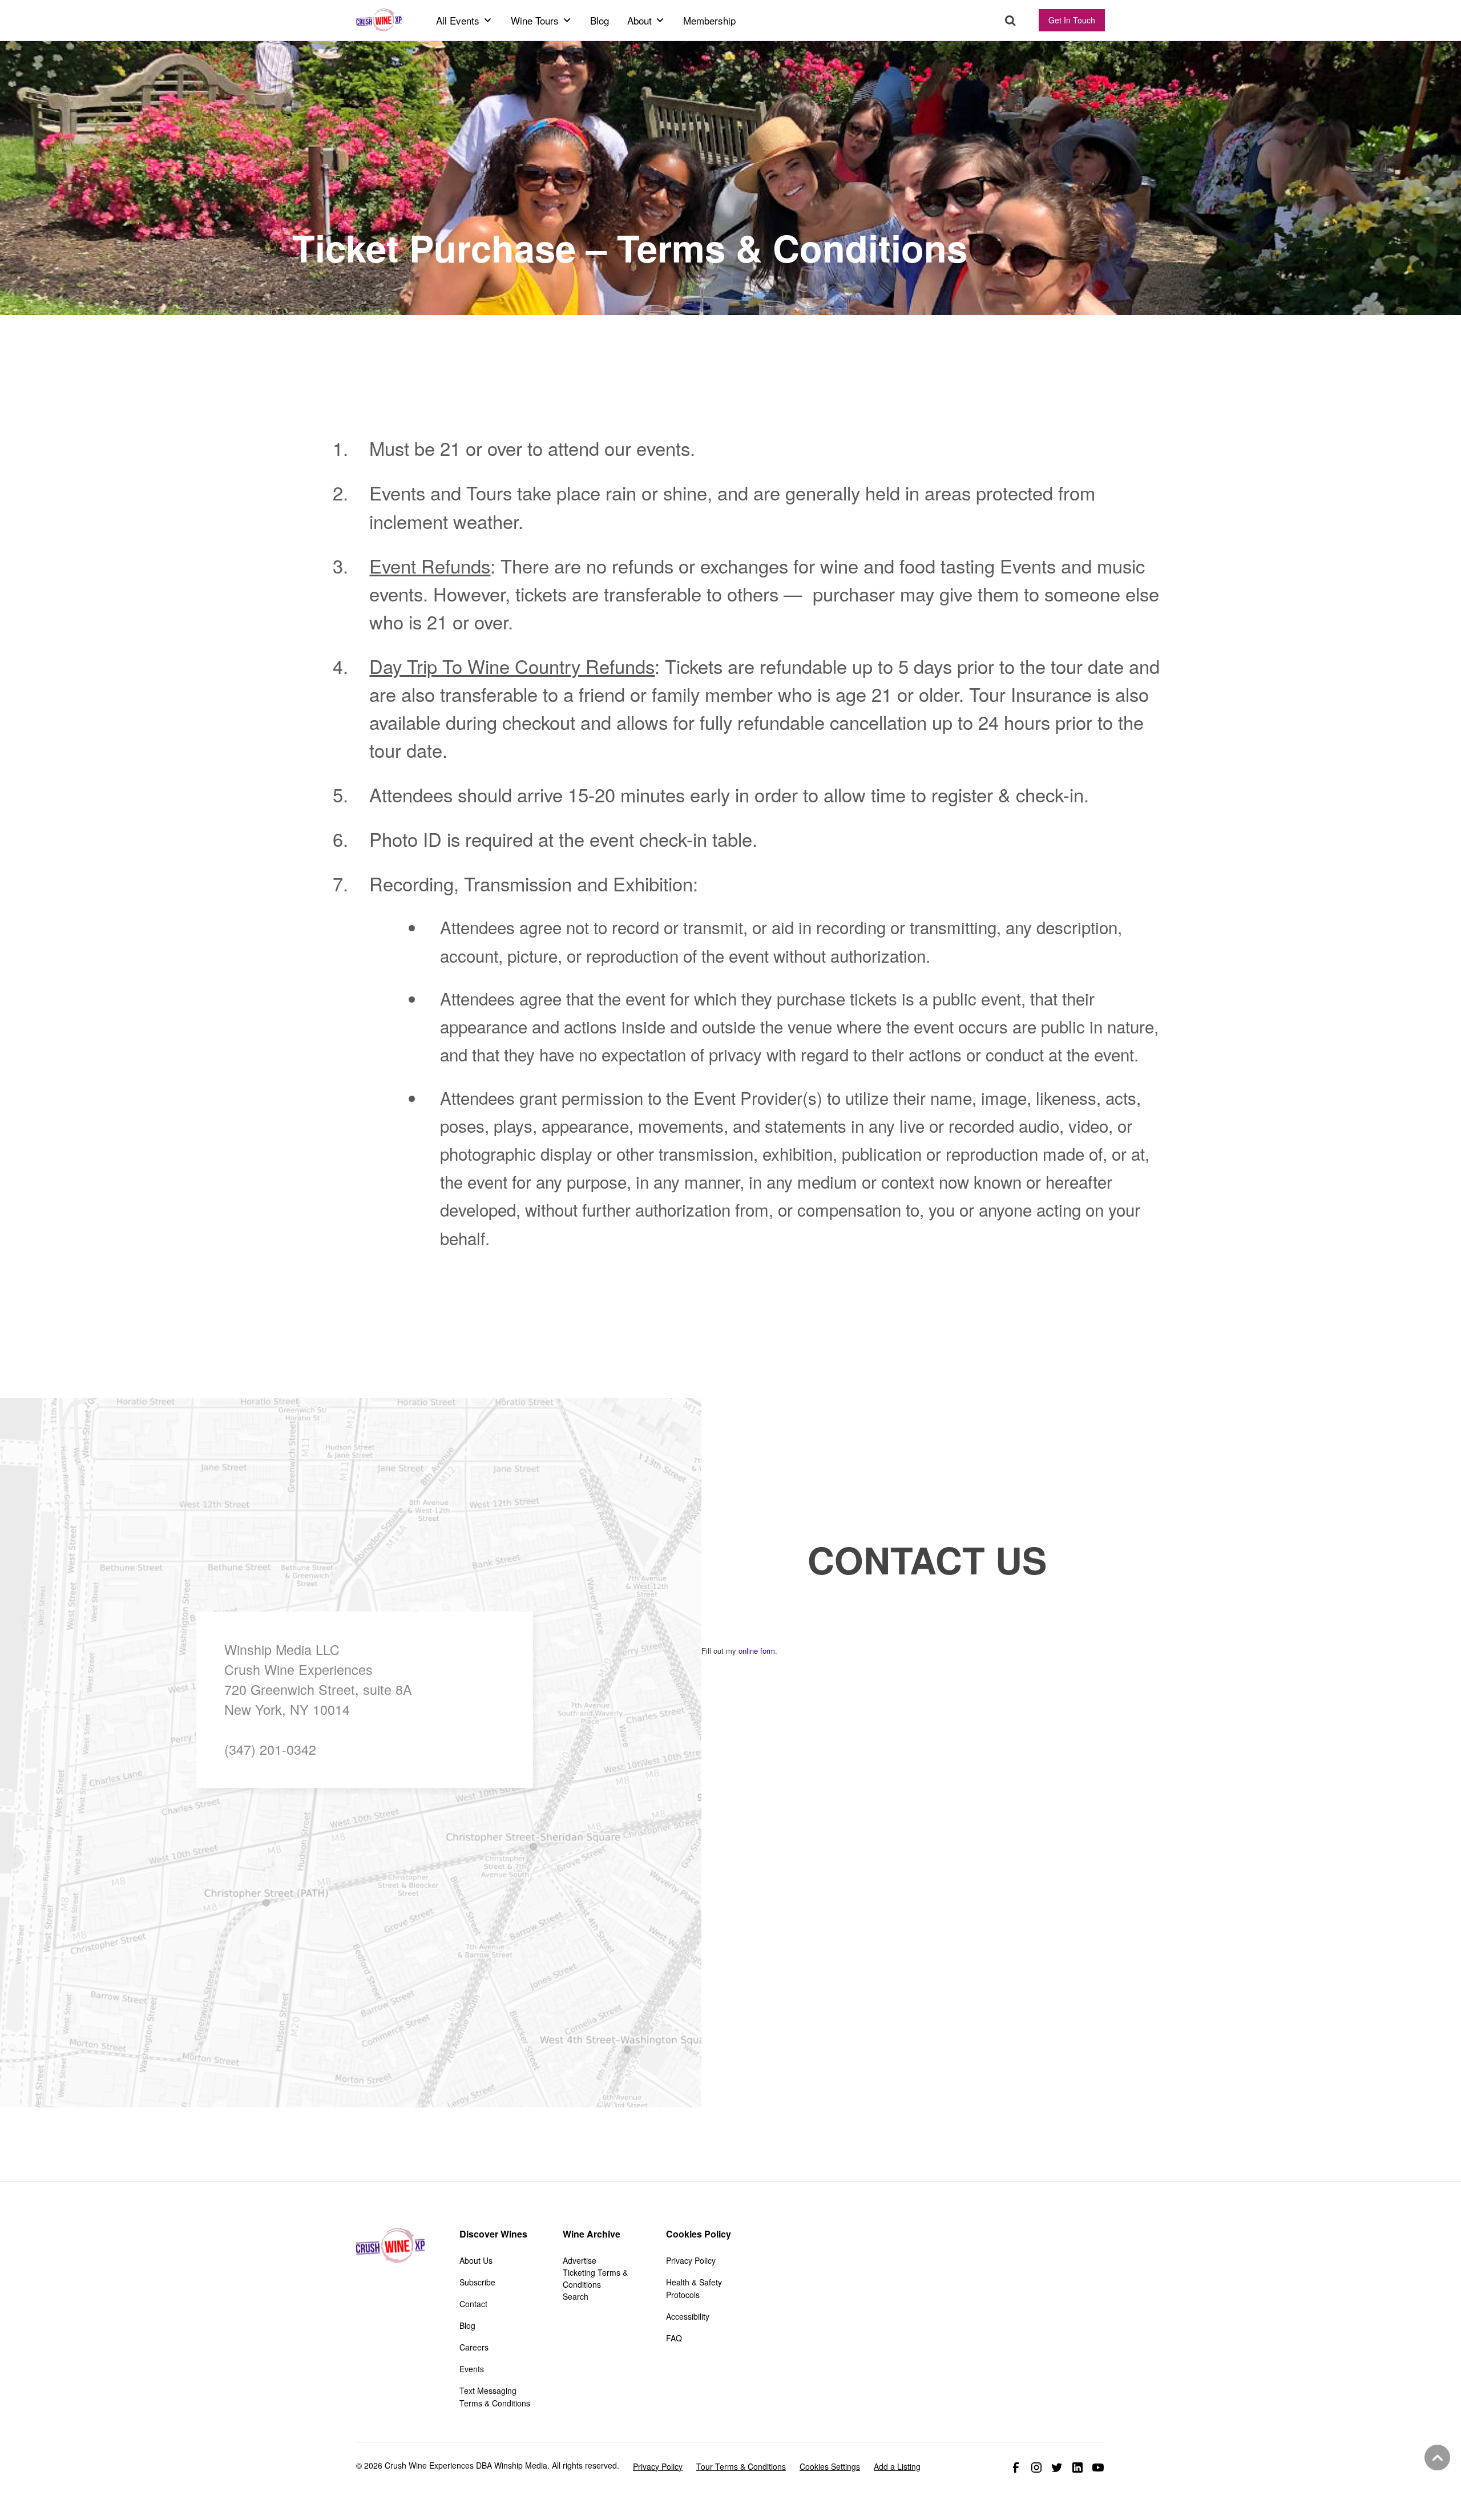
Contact (473, 2304)
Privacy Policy (691, 2260)
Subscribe (477, 2282)
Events (472, 2369)
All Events (458, 20)
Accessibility (688, 2316)
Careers (474, 2347)
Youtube (1098, 2467)
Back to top (1436, 2458)
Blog (600, 20)
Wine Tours (535, 20)
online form (757, 1651)
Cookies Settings (830, 2466)
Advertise (580, 2260)
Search (1010, 21)
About (639, 20)
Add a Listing (897, 2466)
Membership (709, 20)
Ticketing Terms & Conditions (595, 2278)
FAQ (674, 2338)
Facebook (1016, 2467)
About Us (476, 2260)
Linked (1077, 2467)
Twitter (1057, 2467)
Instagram (1036, 2467)
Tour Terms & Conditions (741, 2466)
